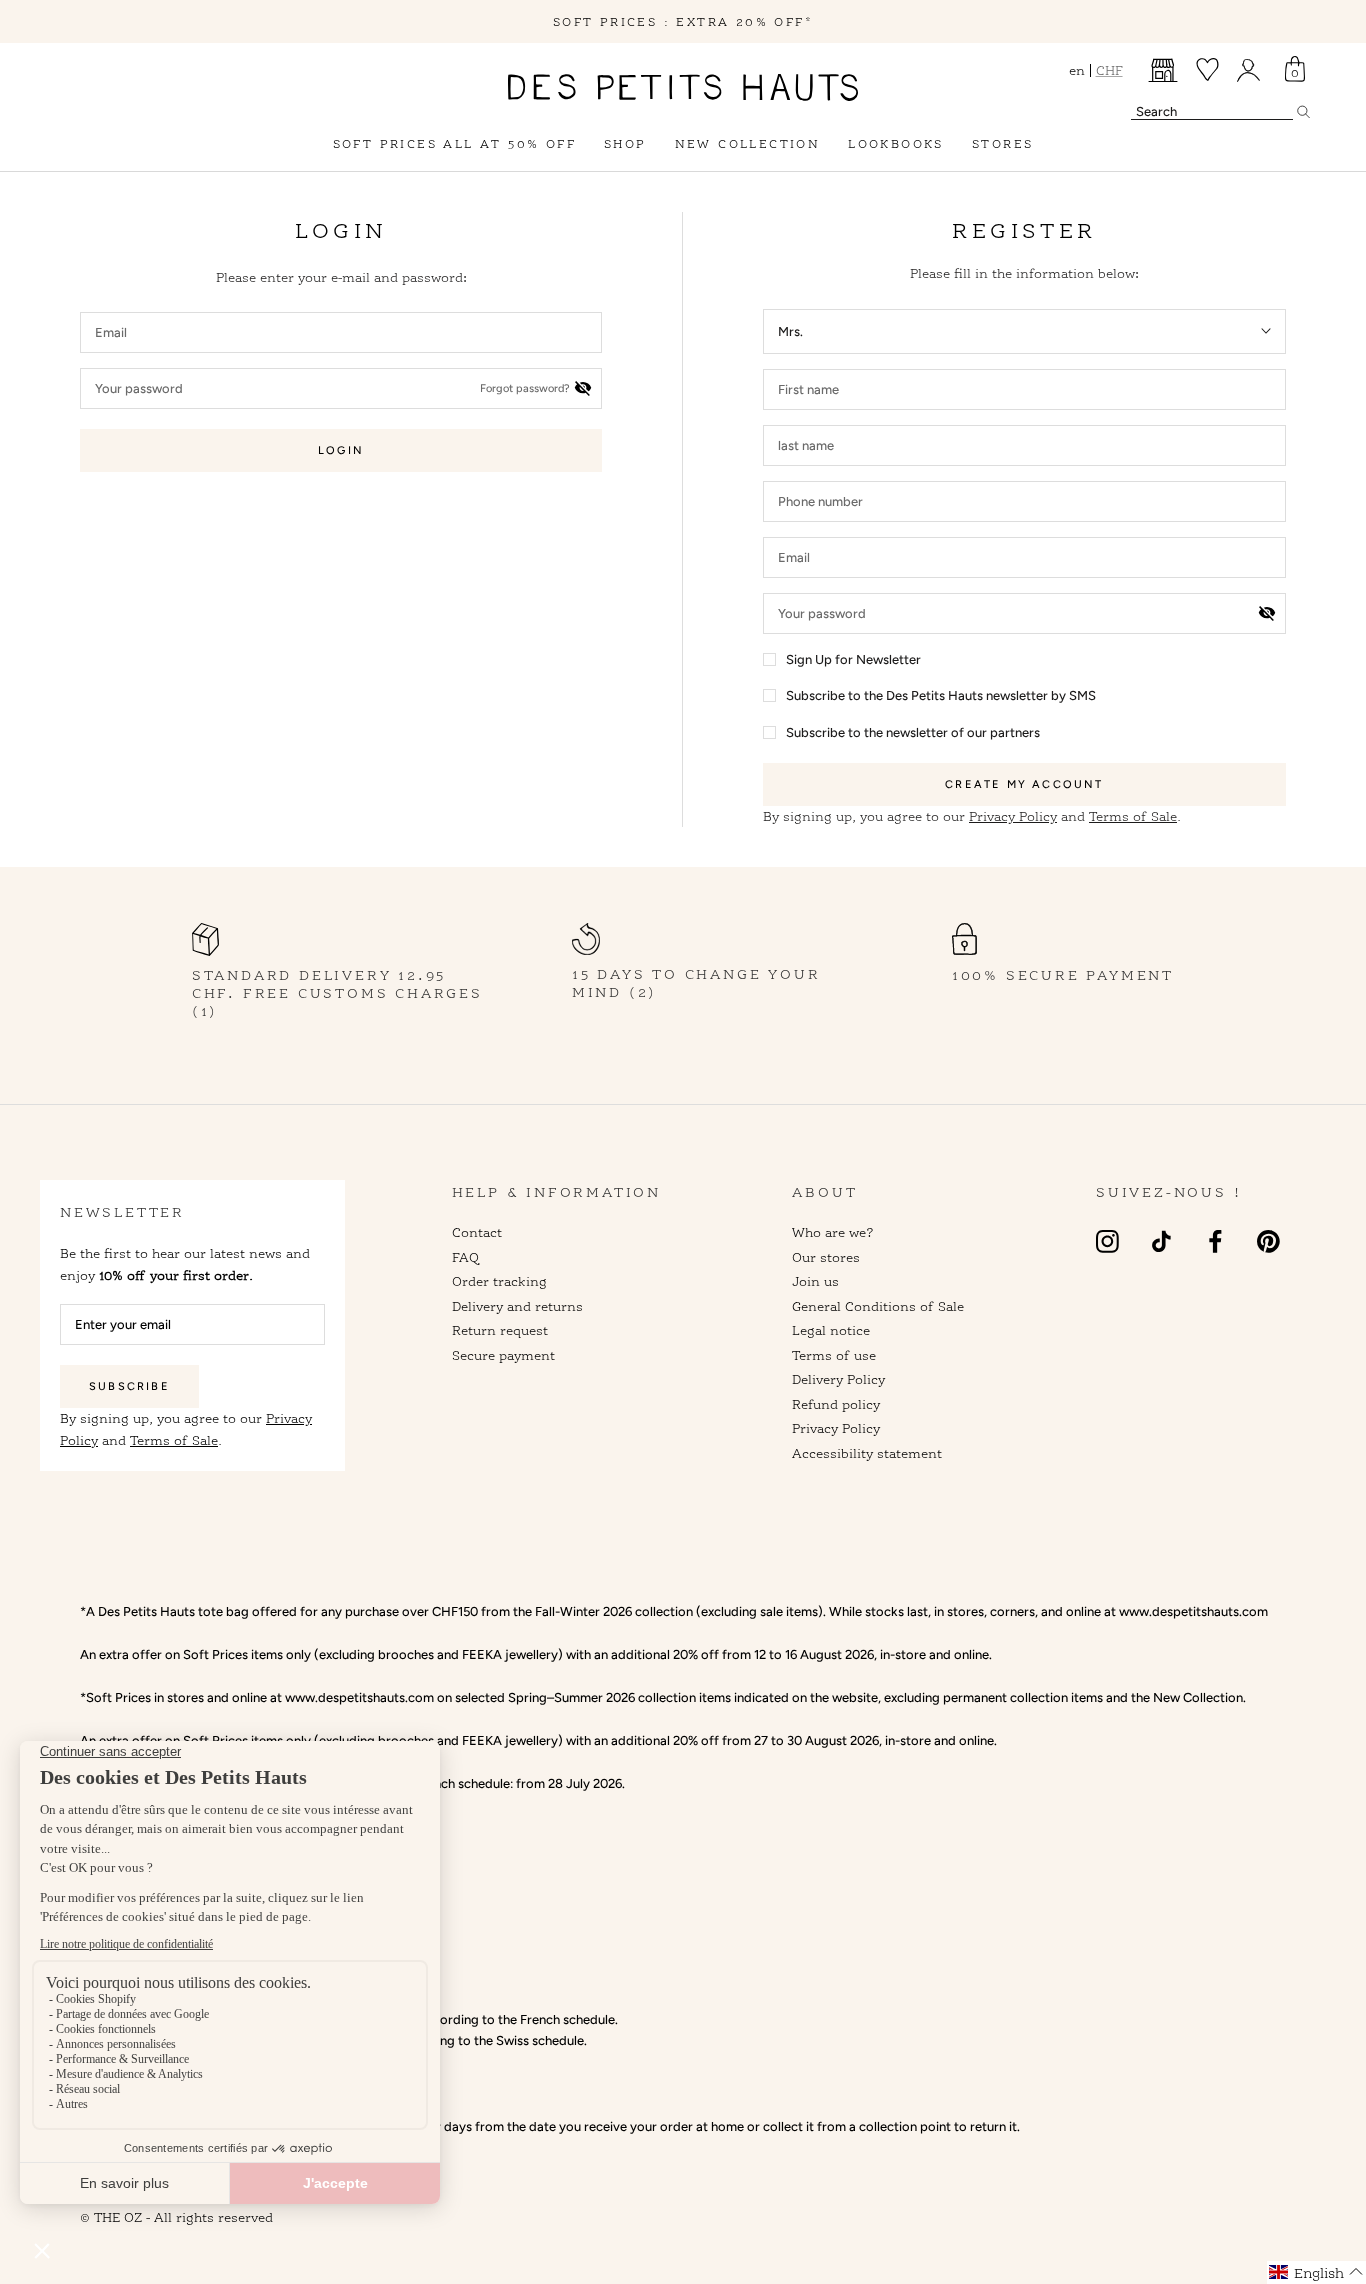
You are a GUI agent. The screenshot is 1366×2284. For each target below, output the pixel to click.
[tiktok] (1161, 1240)
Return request (500, 1330)
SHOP (625, 143)
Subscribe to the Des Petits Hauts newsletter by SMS (941, 695)
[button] (1316, 2272)
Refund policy (836, 1404)
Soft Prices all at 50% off (454, 143)
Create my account (1024, 784)
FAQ (465, 1257)
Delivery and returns (517, 1306)
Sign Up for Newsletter (853, 659)
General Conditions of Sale (878, 1306)
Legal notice (831, 1330)
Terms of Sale (1133, 816)
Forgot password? (525, 388)
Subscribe (129, 1386)
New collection (748, 143)
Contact (477, 1232)
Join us (815, 1281)
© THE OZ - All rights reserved (176, 2217)
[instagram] (1107, 1240)
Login (341, 450)
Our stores (826, 1257)
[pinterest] (1268, 1240)
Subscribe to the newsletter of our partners (913, 732)
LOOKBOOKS (896, 143)
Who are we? (833, 1232)
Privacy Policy (1013, 816)
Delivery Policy (838, 1379)
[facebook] (1215, 1240)
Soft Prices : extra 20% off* (683, 21)
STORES (1002, 143)
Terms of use (834, 1355)
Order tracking (499, 1281)
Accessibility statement (867, 1453)
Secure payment (503, 1355)
